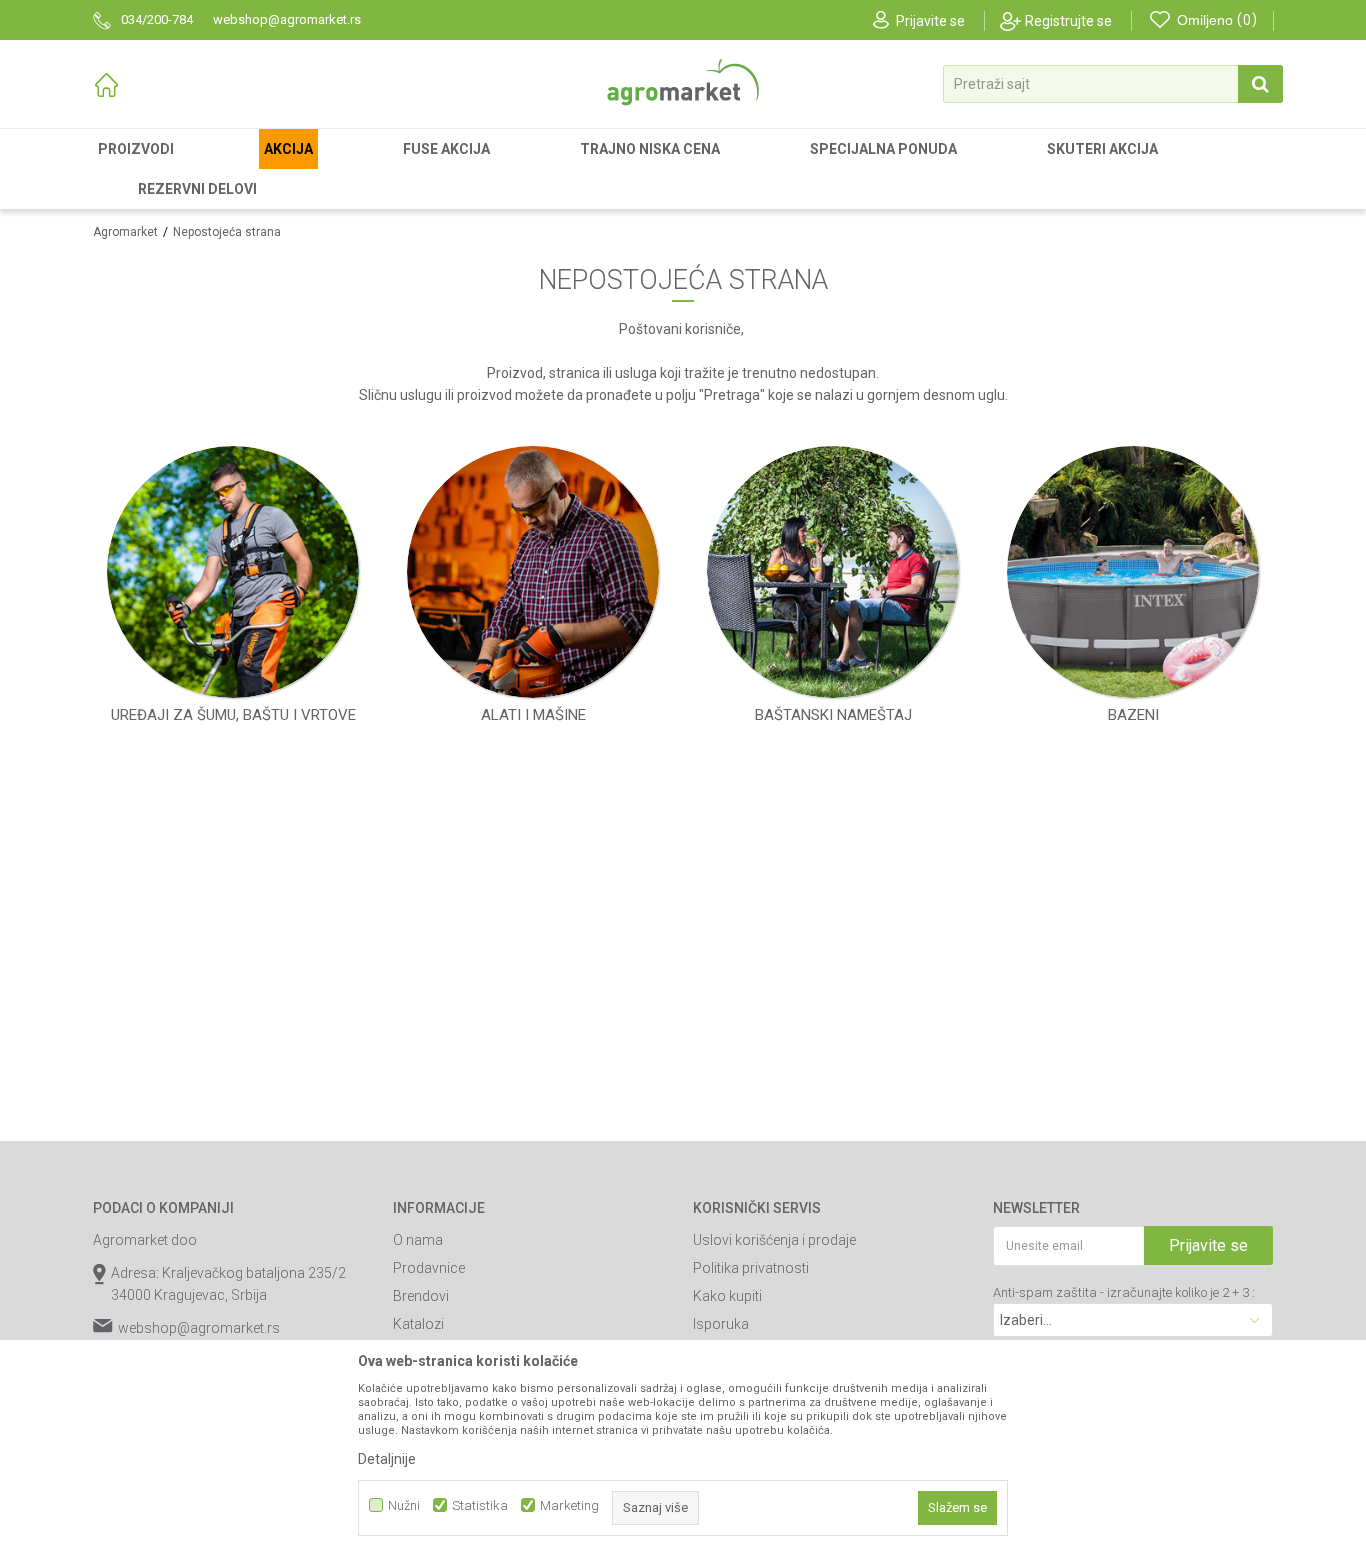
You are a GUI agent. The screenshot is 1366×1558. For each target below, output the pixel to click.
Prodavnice (429, 1268)
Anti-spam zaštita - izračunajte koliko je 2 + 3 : (1124, 1292)
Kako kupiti (727, 1296)
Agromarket (125, 232)
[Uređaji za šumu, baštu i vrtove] (233, 572)
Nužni (404, 1505)
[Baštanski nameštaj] (833, 572)
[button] (1113, 84)
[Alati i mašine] (533, 572)
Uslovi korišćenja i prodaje (774, 1240)
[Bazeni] (1133, 572)
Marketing (569, 1505)
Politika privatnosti (751, 1268)
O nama (418, 1240)
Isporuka (721, 1324)
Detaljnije (387, 1459)
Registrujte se (1068, 21)
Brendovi (421, 1296)
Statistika (480, 1505)
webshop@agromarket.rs (199, 1328)
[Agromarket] (683, 82)
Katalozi (418, 1324)
